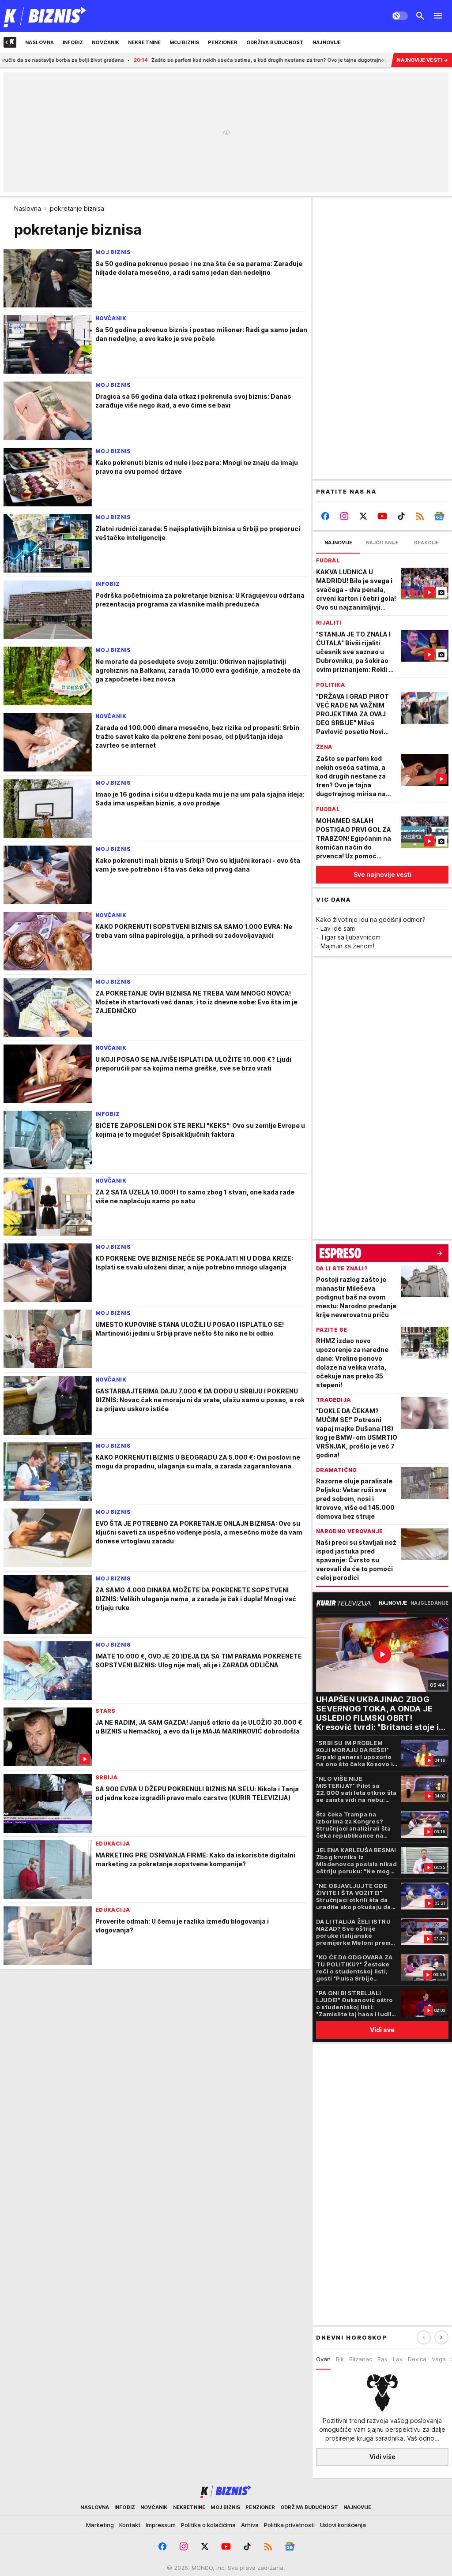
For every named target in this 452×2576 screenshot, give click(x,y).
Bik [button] (340, 2359)
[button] (441, 2337)
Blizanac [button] (361, 2359)
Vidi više (382, 2457)
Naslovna (28, 208)
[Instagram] (345, 516)
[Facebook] (326, 516)
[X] (363, 516)
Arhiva (250, 2525)
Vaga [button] (439, 2359)
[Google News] (439, 516)
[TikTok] (401, 516)
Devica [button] (417, 2359)
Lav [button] (398, 2359)
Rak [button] (382, 2359)
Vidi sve (382, 2030)
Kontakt (130, 2525)
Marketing (100, 2525)
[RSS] (420, 516)
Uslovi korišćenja (343, 2525)
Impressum (161, 2525)
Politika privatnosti (289, 2525)
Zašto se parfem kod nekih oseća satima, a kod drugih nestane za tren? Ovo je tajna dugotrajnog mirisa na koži (211, 60)
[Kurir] (45, 16)
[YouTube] (382, 516)
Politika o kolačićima (208, 2525)
